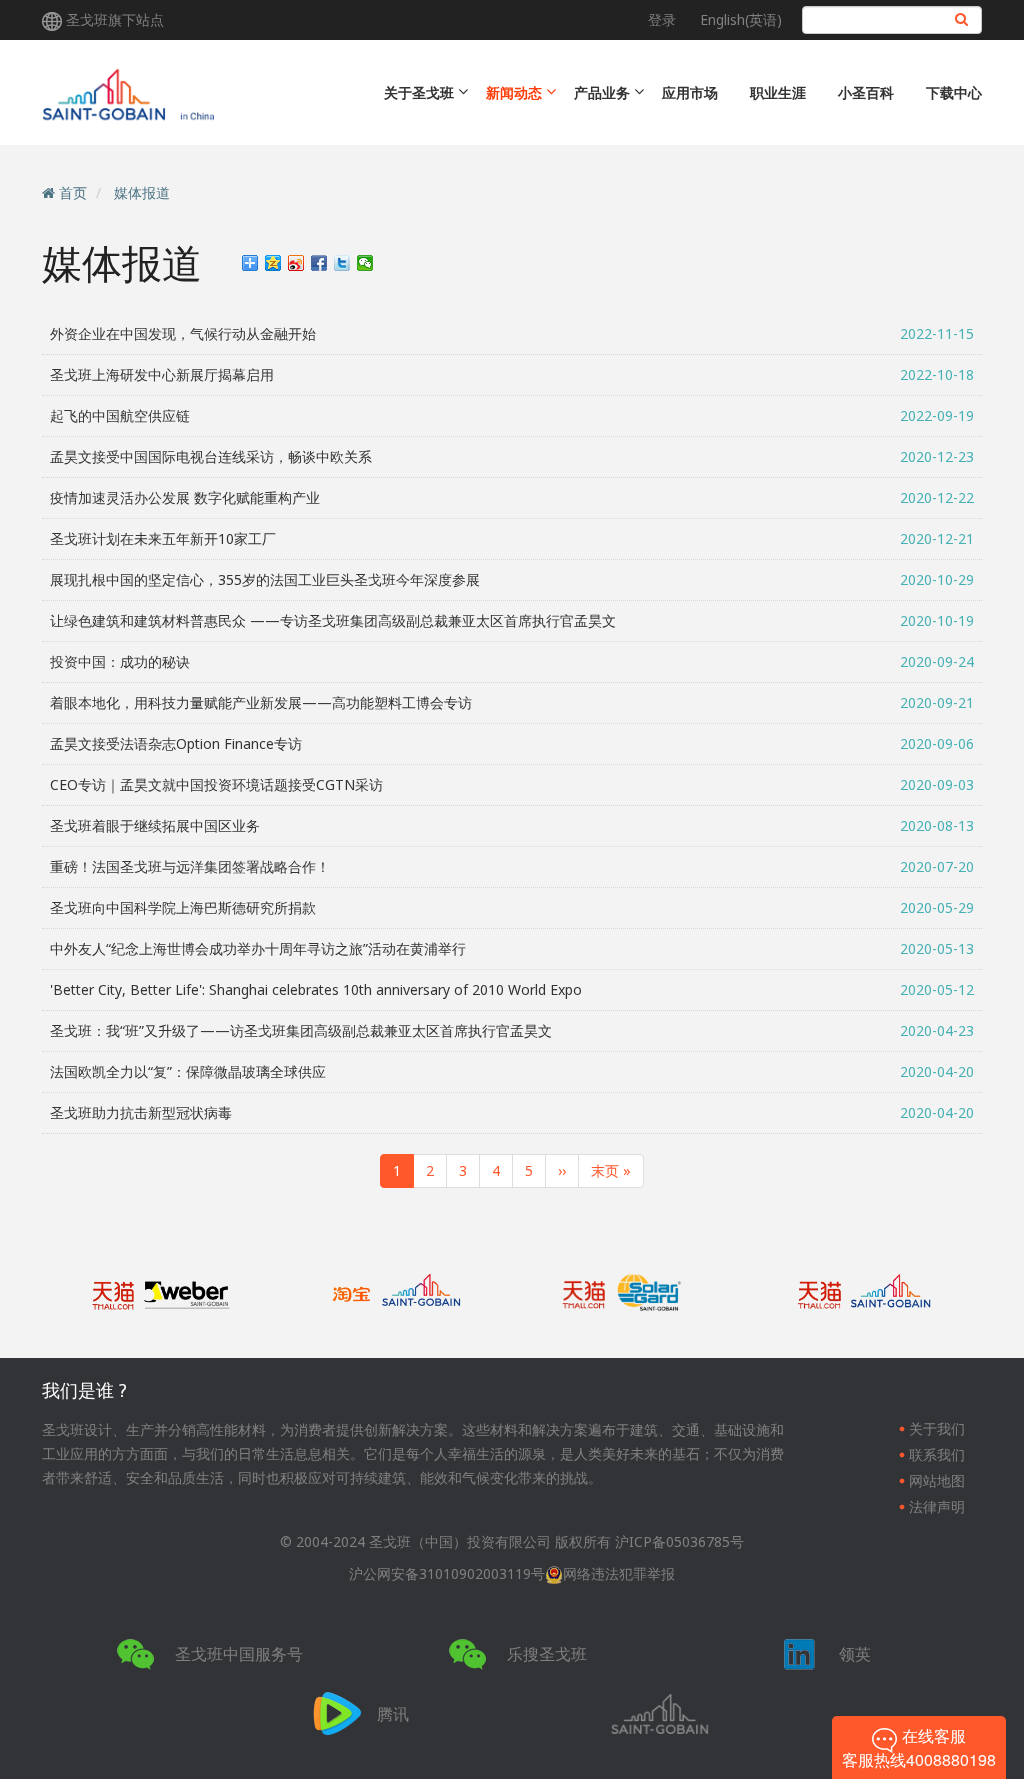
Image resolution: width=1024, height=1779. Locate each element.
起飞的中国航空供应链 (120, 415)
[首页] (205, 92)
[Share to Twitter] (342, 263)
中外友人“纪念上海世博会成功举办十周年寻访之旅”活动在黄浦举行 (258, 948)
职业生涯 (778, 92)
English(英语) (741, 19)
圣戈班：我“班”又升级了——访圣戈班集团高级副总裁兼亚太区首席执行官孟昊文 (301, 1030)
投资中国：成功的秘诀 (120, 661)
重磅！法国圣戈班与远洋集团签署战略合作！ (190, 866)
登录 (662, 19)
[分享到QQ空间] (273, 263)
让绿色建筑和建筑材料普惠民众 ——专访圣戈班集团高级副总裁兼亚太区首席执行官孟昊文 (333, 620)
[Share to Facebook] (319, 263)
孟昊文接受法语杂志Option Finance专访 (176, 743)
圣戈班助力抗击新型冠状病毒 (141, 1112)
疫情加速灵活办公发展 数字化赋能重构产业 (185, 497)
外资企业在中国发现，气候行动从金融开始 (183, 333)
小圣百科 (866, 92)
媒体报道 (142, 192)
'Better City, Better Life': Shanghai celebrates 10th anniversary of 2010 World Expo (316, 989)
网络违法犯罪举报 (619, 1573)
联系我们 (937, 1454)
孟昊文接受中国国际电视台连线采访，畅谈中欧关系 (211, 456)
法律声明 (937, 1506)
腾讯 (393, 1714)
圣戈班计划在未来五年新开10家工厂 (163, 538)
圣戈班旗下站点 (115, 19)
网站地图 (937, 1480)
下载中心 (954, 92)
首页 (73, 192)
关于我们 (937, 1428)
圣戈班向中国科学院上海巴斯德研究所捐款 (183, 907)
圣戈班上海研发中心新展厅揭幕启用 (162, 374)
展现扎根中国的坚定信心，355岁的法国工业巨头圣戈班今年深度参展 (265, 579)
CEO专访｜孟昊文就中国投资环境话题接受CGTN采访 (216, 784)
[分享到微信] (365, 263)
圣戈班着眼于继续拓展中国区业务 (155, 825)
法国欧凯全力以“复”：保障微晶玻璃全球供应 (188, 1071)
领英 (855, 1654)
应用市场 (690, 92)
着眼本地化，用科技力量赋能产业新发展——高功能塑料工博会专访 (261, 702)
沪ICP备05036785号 (679, 1541)
